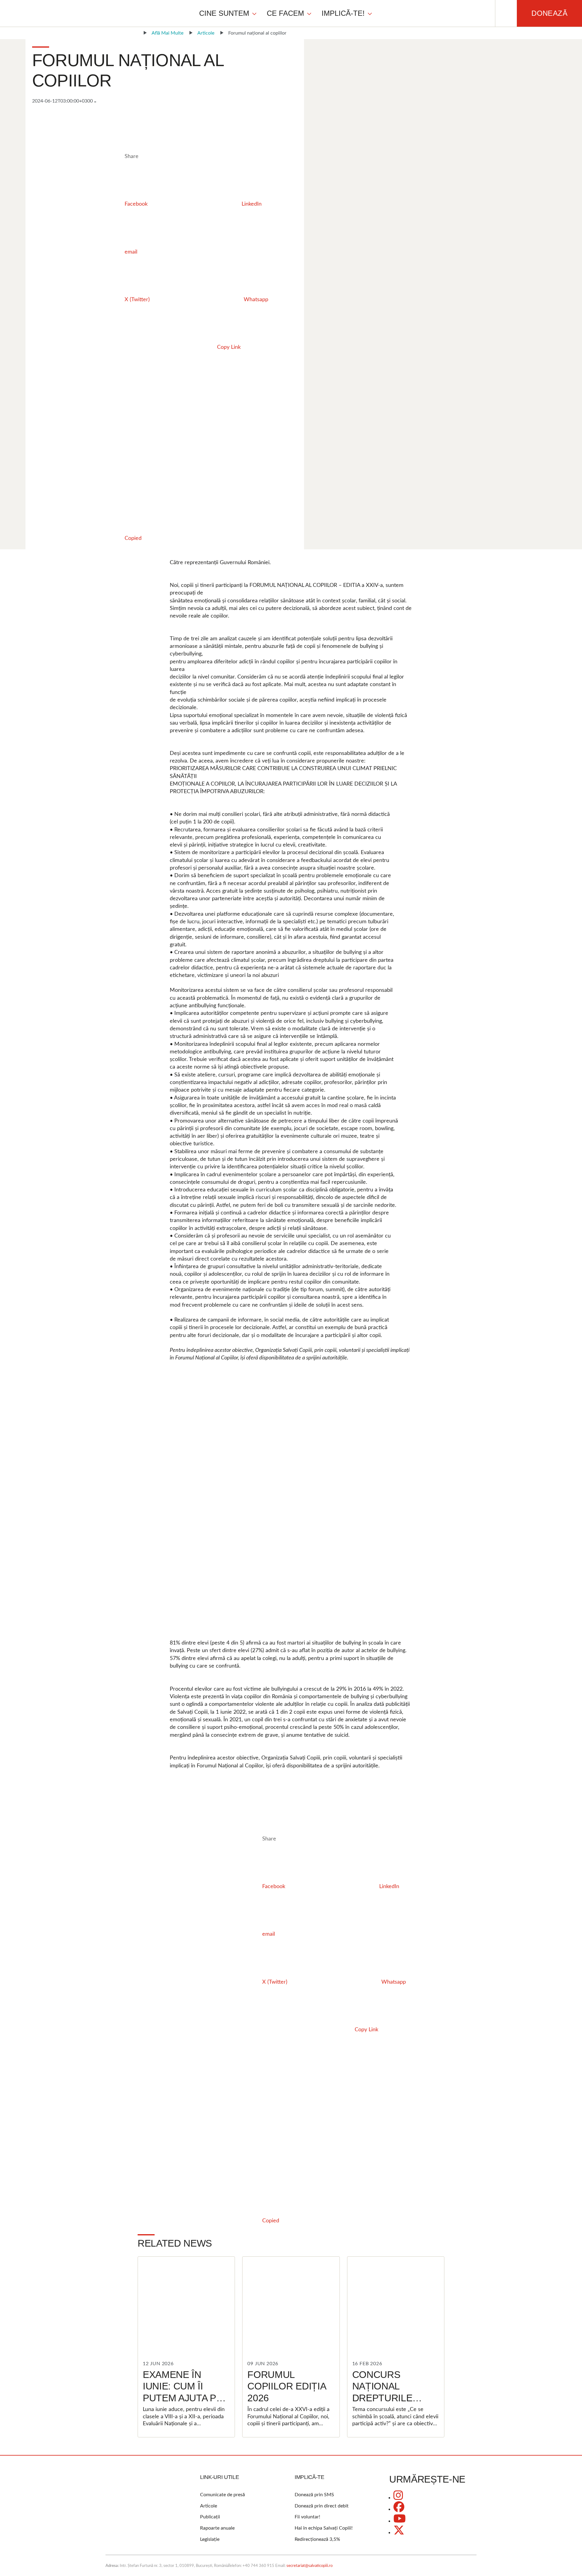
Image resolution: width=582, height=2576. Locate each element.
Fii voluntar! (307, 2517)
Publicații (210, 2517)
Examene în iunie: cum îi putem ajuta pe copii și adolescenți (183, 2398)
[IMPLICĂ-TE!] (370, 13)
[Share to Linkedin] (78, 443)
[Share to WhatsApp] (170, 443)
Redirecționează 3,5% (317, 2539)
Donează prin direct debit (322, 2506)
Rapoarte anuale (217, 2528)
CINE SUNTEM (224, 13)
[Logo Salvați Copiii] (130, 2494)
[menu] (286, 13)
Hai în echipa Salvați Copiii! (324, 2528)
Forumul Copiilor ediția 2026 (286, 2386)
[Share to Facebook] (78, 395)
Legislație (210, 2539)
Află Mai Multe (167, 33)
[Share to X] (170, 395)
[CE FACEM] (309, 13)
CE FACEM (285, 13)
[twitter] (399, 2533)
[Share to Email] (78, 491)
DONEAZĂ (549, 13)
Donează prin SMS (314, 2495)
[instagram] (398, 2498)
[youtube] (400, 2521)
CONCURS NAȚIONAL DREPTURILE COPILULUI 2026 (390, 2392)
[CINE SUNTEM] (254, 13)
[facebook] (399, 2509)
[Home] (134, 33)
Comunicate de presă (222, 2495)
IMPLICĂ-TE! (343, 13)
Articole (206, 33)
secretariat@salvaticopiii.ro (309, 2566)
